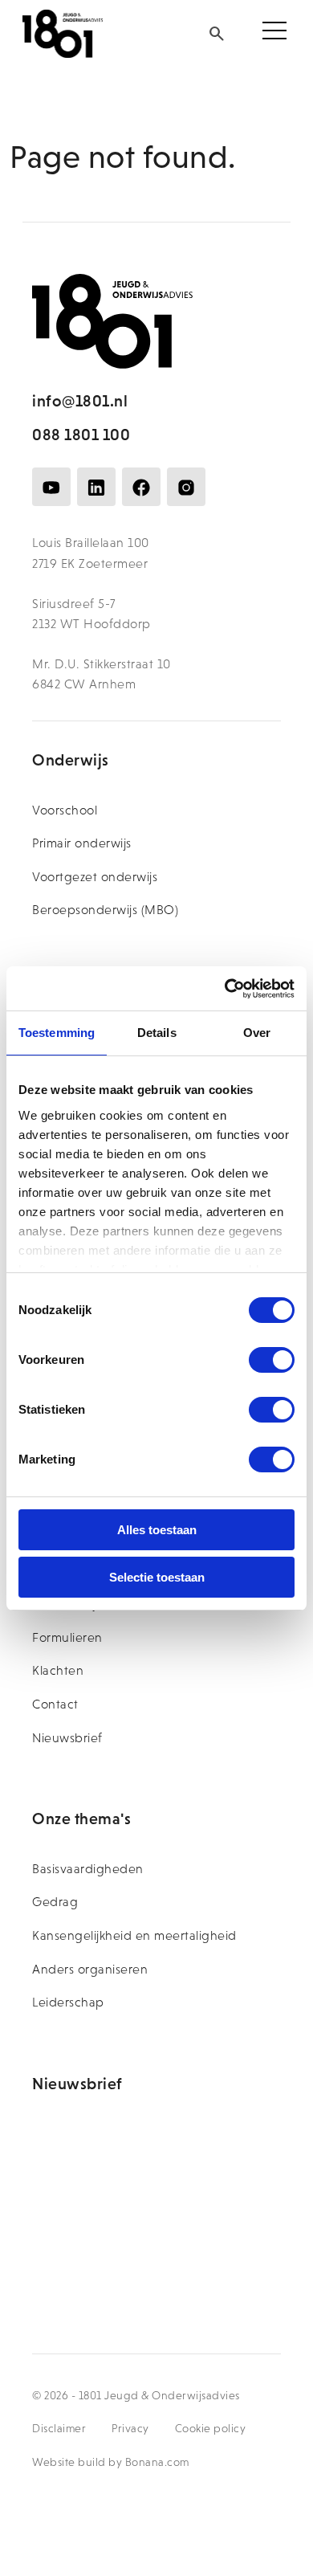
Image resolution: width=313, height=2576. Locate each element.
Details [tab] (157, 1033)
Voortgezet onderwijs (95, 877)
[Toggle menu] (274, 34)
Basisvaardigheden (88, 1869)
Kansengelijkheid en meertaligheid (134, 1935)
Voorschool (65, 810)
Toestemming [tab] (57, 1033)
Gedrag (55, 1902)
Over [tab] (257, 1033)
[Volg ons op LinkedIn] (96, 487)
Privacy (130, 2428)
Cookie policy (211, 2428)
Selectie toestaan (157, 1577)
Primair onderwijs (82, 843)
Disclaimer (59, 2428)
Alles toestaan (157, 1530)
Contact (55, 1704)
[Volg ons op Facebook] (141, 487)
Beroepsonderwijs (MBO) (105, 910)
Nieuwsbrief (67, 1738)
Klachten (58, 1670)
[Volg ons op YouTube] (51, 487)
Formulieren (67, 1637)
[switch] (272, 1360)
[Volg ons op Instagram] (186, 487)
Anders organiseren (90, 1969)
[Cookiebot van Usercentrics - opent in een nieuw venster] (225, 989)
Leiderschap (68, 2002)
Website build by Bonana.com (111, 2462)
